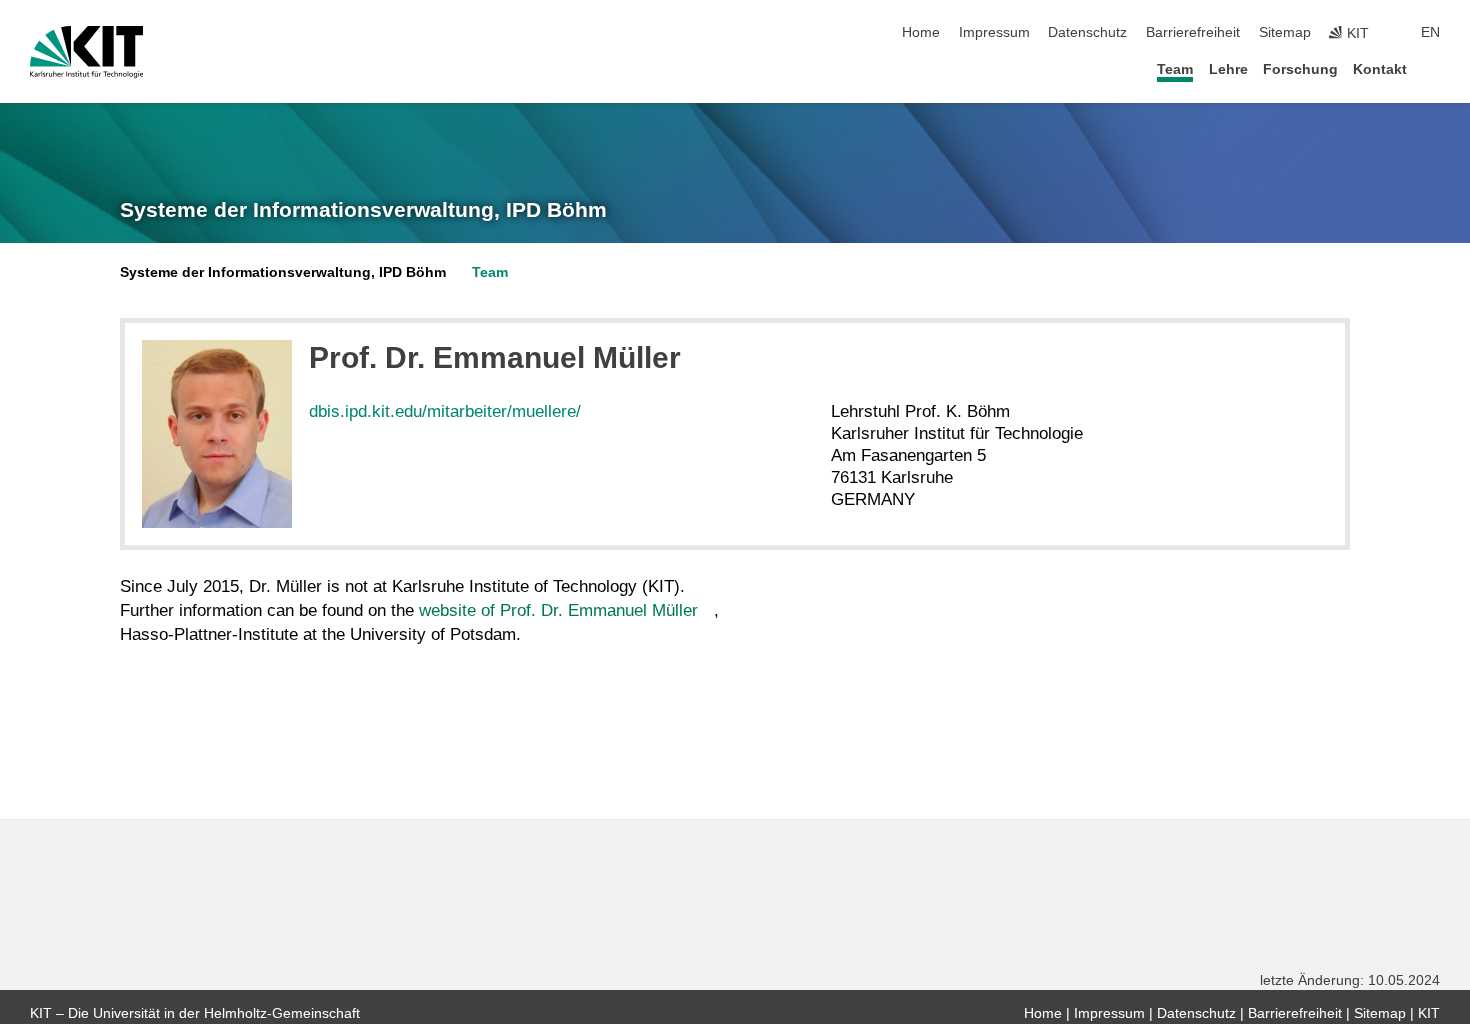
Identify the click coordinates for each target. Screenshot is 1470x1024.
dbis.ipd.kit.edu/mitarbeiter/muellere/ (445, 411)
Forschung (1300, 69)
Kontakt (1380, 69)
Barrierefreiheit (1193, 32)
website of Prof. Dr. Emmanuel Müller (558, 610)
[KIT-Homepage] (86, 52)
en (1430, 32)
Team (1175, 69)
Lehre (1228, 69)
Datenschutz (1087, 32)
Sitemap (1285, 32)
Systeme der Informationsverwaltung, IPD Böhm (363, 210)
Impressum (994, 32)
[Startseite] (1434, 68)
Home (921, 32)
